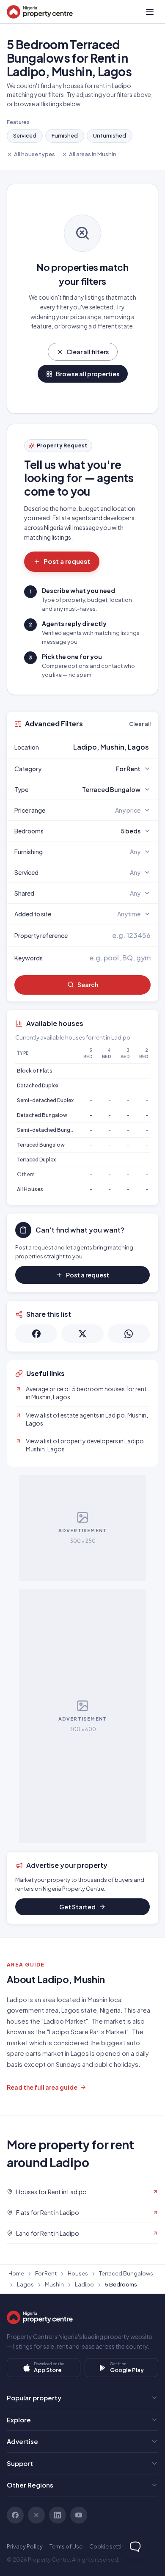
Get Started (77, 1907)
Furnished (65, 135)
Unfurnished (110, 135)
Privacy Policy (25, 2546)
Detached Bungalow (42, 1115)
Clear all (140, 724)
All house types (34, 154)
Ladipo (84, 2284)
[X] (36, 2515)
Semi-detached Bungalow (50, 1130)
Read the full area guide (42, 2087)
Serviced (25, 135)
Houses (78, 2273)
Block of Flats (35, 1071)
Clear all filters (88, 352)
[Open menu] (150, 12)
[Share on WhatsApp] (129, 1334)
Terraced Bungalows (126, 2273)
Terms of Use (66, 2546)
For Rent (46, 2273)
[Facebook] (15, 2515)
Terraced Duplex (36, 1160)
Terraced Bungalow (41, 1145)
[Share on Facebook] (36, 1334)
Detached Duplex (38, 1085)
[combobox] (102, 747)
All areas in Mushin (93, 154)
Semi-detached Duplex (45, 1100)
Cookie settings (110, 2546)
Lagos (25, 2284)
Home (16, 2273)
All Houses (30, 1189)
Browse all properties (88, 374)
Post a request (67, 561)
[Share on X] (82, 1334)
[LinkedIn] (58, 2515)
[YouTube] (79, 2515)
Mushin (54, 2284)
